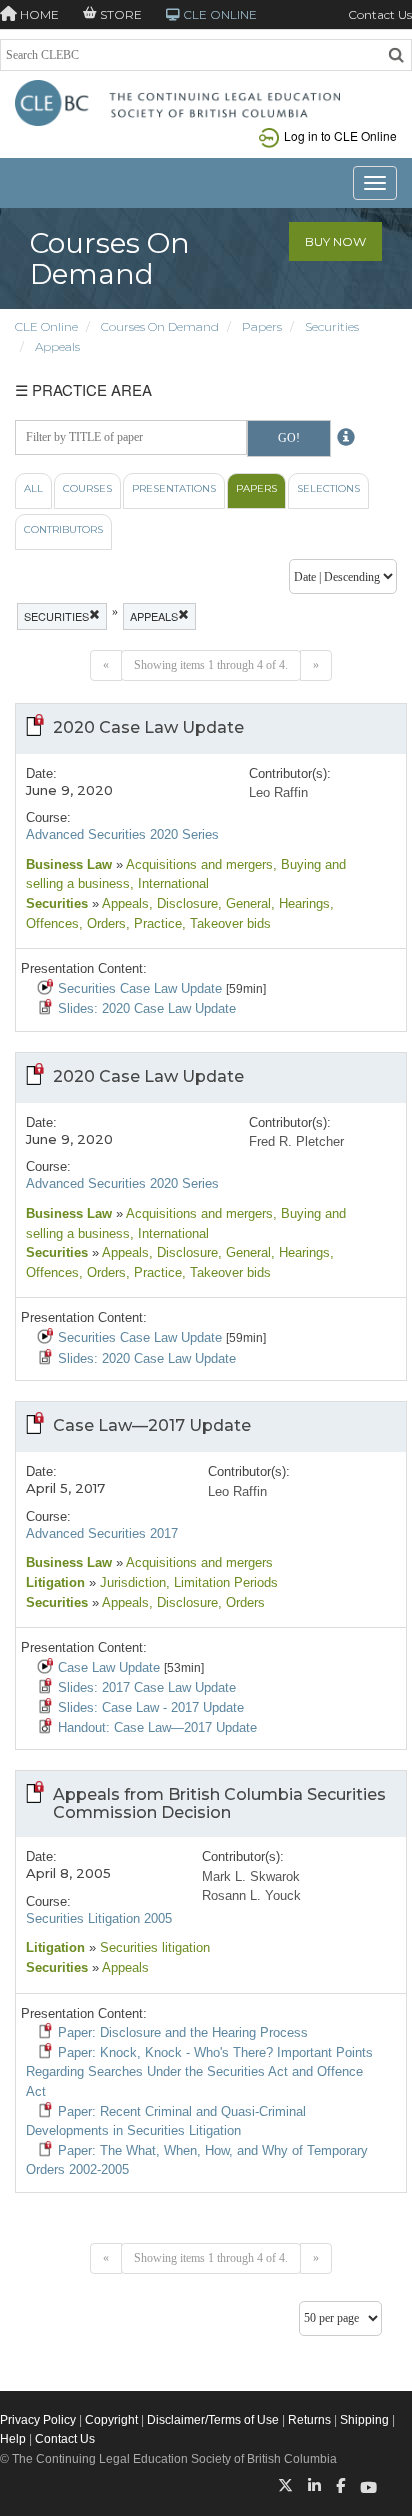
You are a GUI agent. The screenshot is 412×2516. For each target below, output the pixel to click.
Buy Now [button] (335, 241)
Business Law (69, 864)
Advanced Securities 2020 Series (122, 834)
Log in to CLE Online (340, 135)
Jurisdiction (131, 1582)
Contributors (63, 529)
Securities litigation (153, 1947)
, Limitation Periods (222, 1582)
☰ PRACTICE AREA (83, 389)
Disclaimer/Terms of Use (213, 2420)
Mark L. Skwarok (251, 1876)
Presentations (174, 488)
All (33, 488)
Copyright (111, 2420)
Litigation (55, 1582)
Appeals (57, 346)
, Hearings (300, 903)
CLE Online (46, 326)
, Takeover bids (226, 923)
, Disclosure (183, 903)
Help (13, 2439)
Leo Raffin (278, 792)
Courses (87, 488)
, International (169, 883)
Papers (262, 326)
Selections (328, 488)
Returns (309, 2420)
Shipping (364, 2420)
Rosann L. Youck (251, 1895)
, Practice (154, 923)
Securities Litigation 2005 (99, 1918)
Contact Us (380, 14)
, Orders (102, 923)
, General (244, 903)
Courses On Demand (160, 326)
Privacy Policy (38, 2420)
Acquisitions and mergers (198, 864)
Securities (332, 326)
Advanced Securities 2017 (102, 1533)
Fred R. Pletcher (296, 1141)
